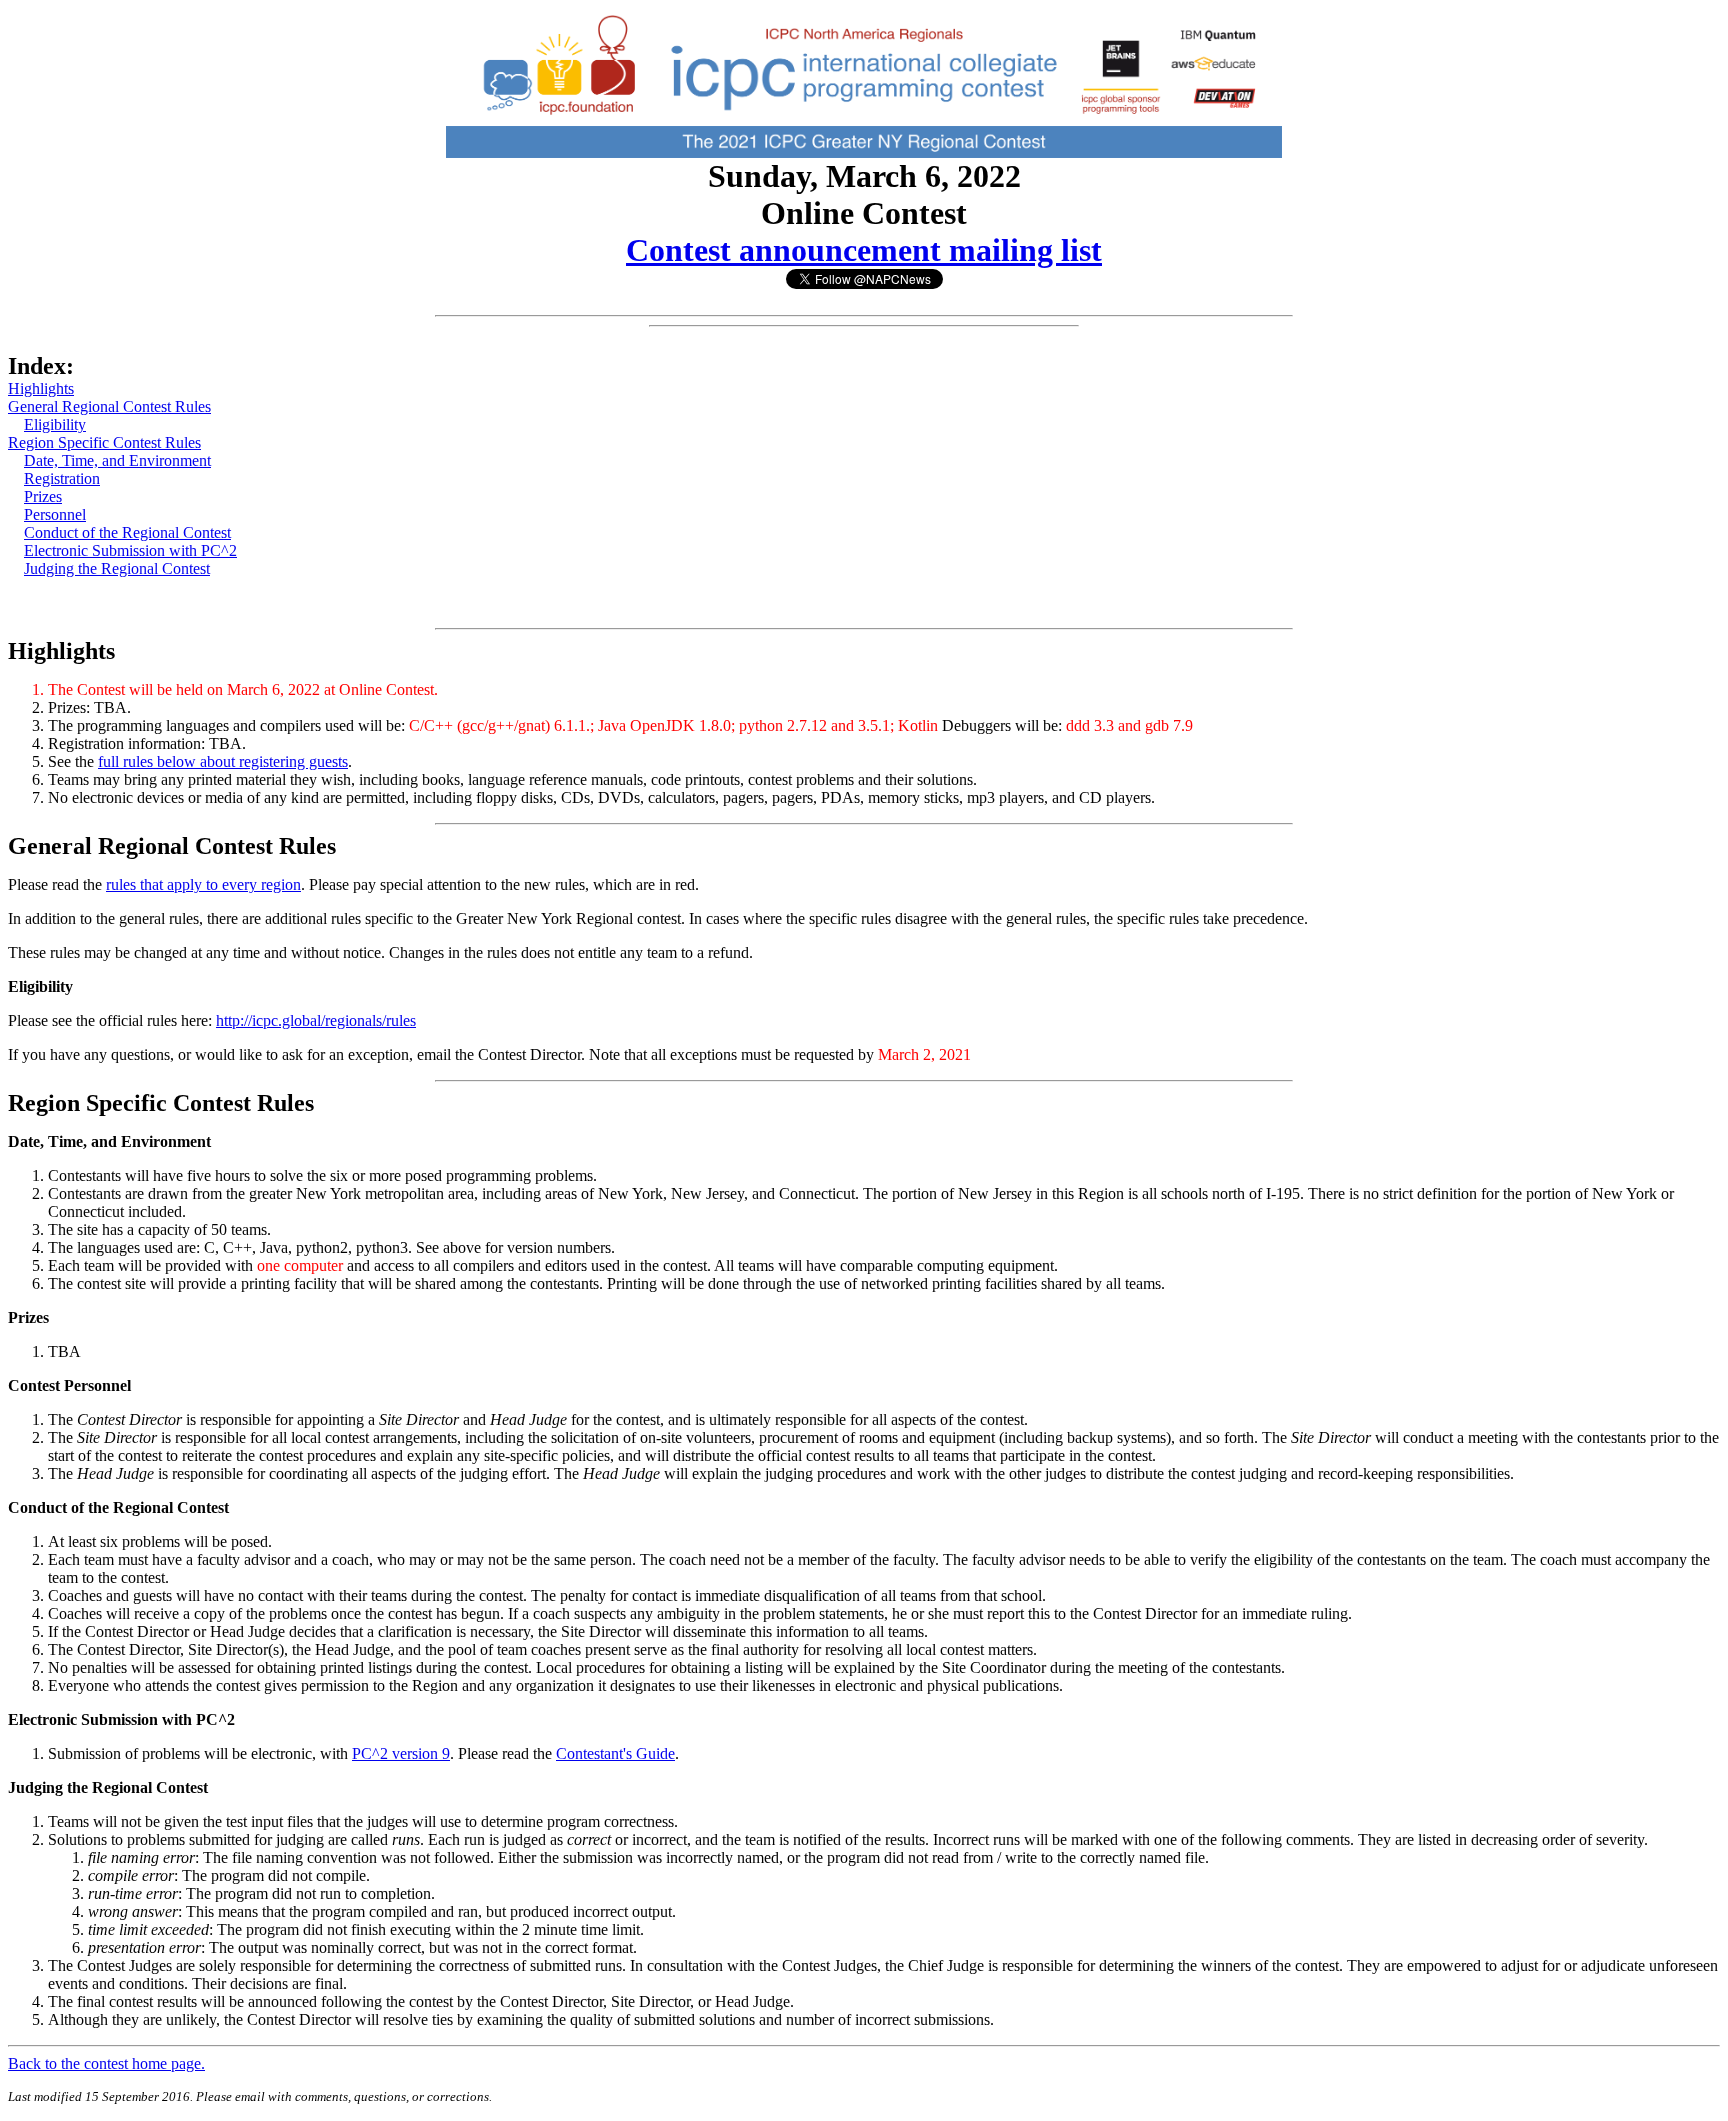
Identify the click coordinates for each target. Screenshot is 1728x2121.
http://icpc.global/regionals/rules (316, 1020)
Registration (62, 478)
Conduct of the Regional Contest (127, 532)
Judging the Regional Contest (117, 568)
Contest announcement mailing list (864, 250)
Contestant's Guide (615, 1753)
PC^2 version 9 (401, 1753)
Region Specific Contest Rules (104, 442)
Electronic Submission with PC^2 (130, 550)
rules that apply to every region (203, 884)
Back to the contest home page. (106, 2063)
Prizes (43, 496)
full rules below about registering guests (223, 761)
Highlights (41, 388)
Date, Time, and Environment (117, 460)
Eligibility (55, 424)
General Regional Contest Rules (109, 406)
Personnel (55, 514)
